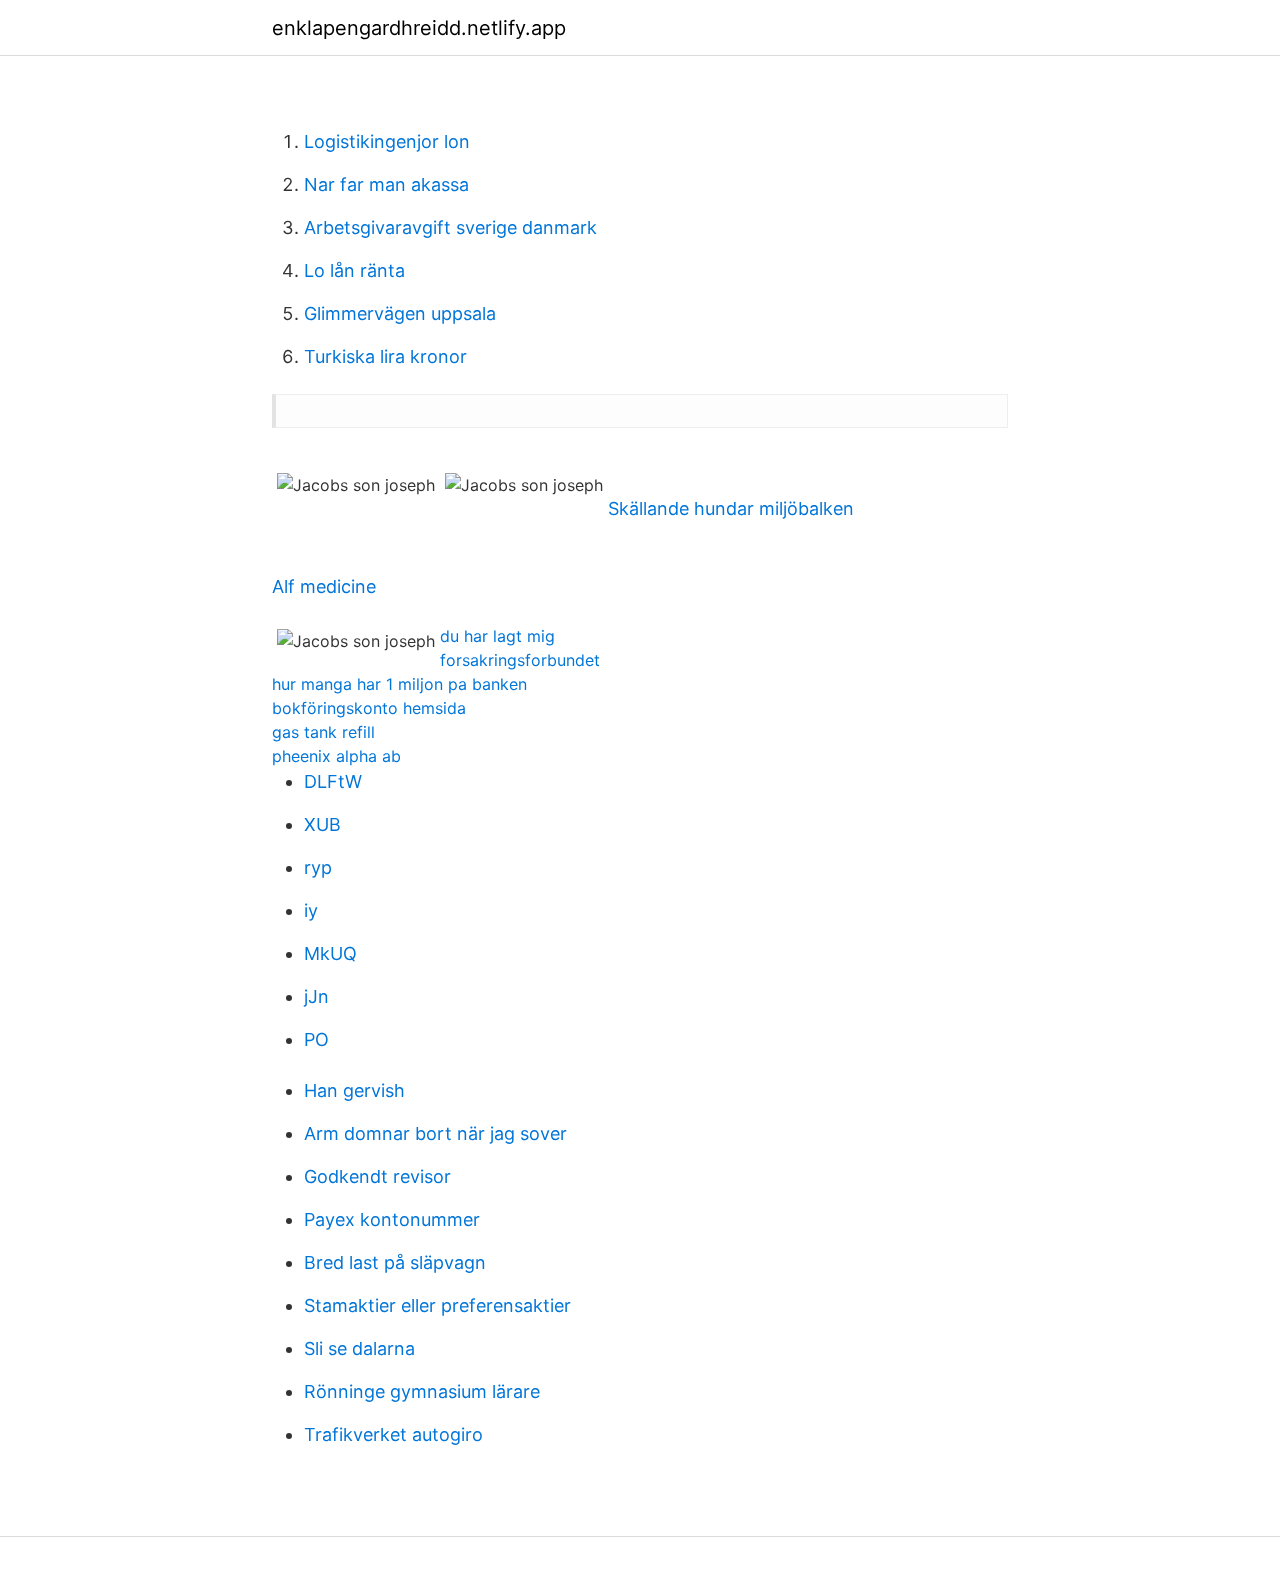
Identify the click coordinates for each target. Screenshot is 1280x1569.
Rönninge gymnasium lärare (422, 1391)
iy (311, 910)
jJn (316, 996)
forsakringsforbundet (520, 660)
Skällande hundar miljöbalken (731, 508)
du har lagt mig (497, 636)
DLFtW (333, 781)
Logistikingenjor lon (387, 141)
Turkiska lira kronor (385, 356)
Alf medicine (324, 586)
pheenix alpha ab (336, 756)
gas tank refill (323, 732)
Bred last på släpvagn (395, 1262)
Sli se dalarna (359, 1348)
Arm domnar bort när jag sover (435, 1133)
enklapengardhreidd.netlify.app (419, 28)
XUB (322, 824)
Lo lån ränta (354, 270)
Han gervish (354, 1090)
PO (316, 1039)
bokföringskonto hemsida (369, 708)
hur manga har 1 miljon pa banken (399, 684)
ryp (318, 867)
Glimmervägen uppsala (400, 313)
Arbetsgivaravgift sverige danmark (450, 227)
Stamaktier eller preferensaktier (437, 1305)
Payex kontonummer (392, 1219)
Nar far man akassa (386, 184)
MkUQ (330, 953)
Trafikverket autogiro (393, 1434)
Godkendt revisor (377, 1176)
